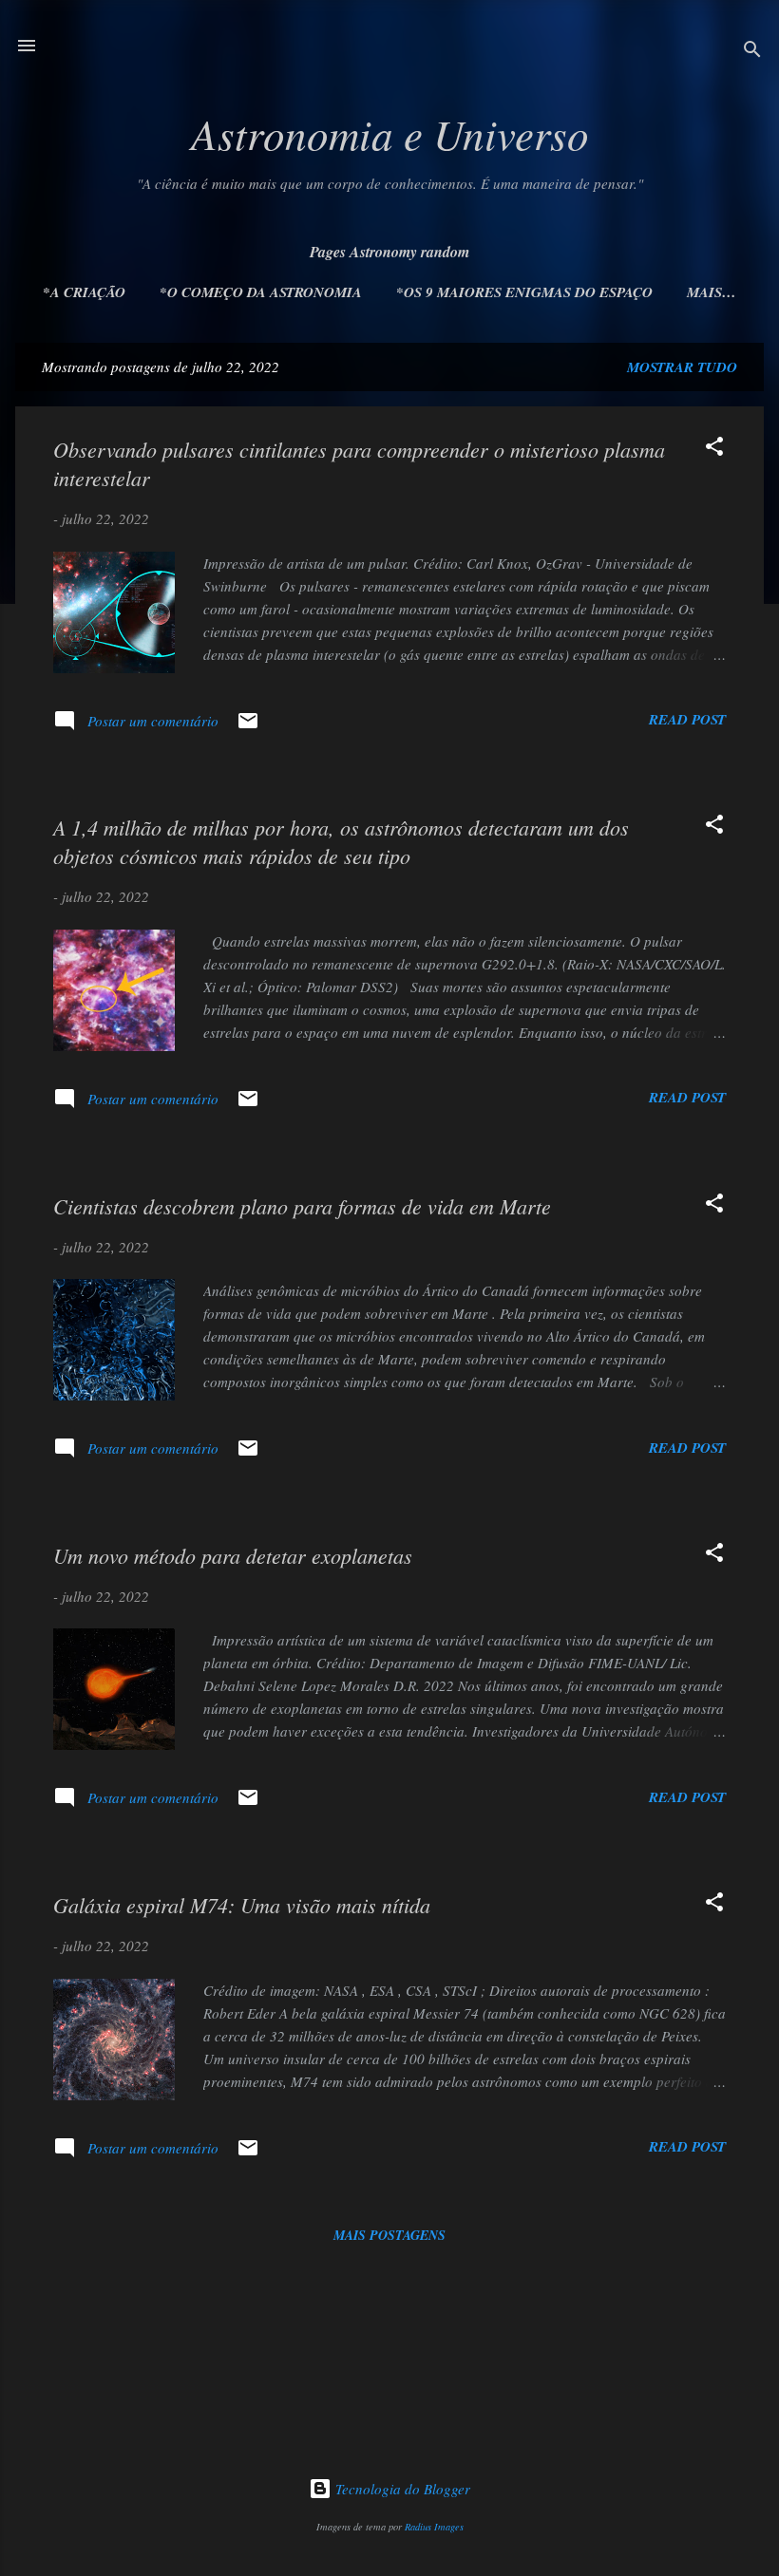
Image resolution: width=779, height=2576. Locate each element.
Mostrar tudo (682, 367)
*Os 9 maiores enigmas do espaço (524, 292)
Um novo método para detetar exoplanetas (233, 1555)
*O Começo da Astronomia (261, 292)
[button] (714, 449)
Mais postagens (389, 2235)
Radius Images (434, 2527)
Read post (687, 719)
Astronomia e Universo (390, 133)
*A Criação (84, 292)
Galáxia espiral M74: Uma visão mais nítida (242, 1905)
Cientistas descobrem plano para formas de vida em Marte (302, 1206)
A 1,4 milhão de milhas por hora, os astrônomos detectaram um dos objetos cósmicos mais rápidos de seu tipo (341, 841)
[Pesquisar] (752, 52)
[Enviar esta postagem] (248, 726)
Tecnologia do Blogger (401, 2489)
